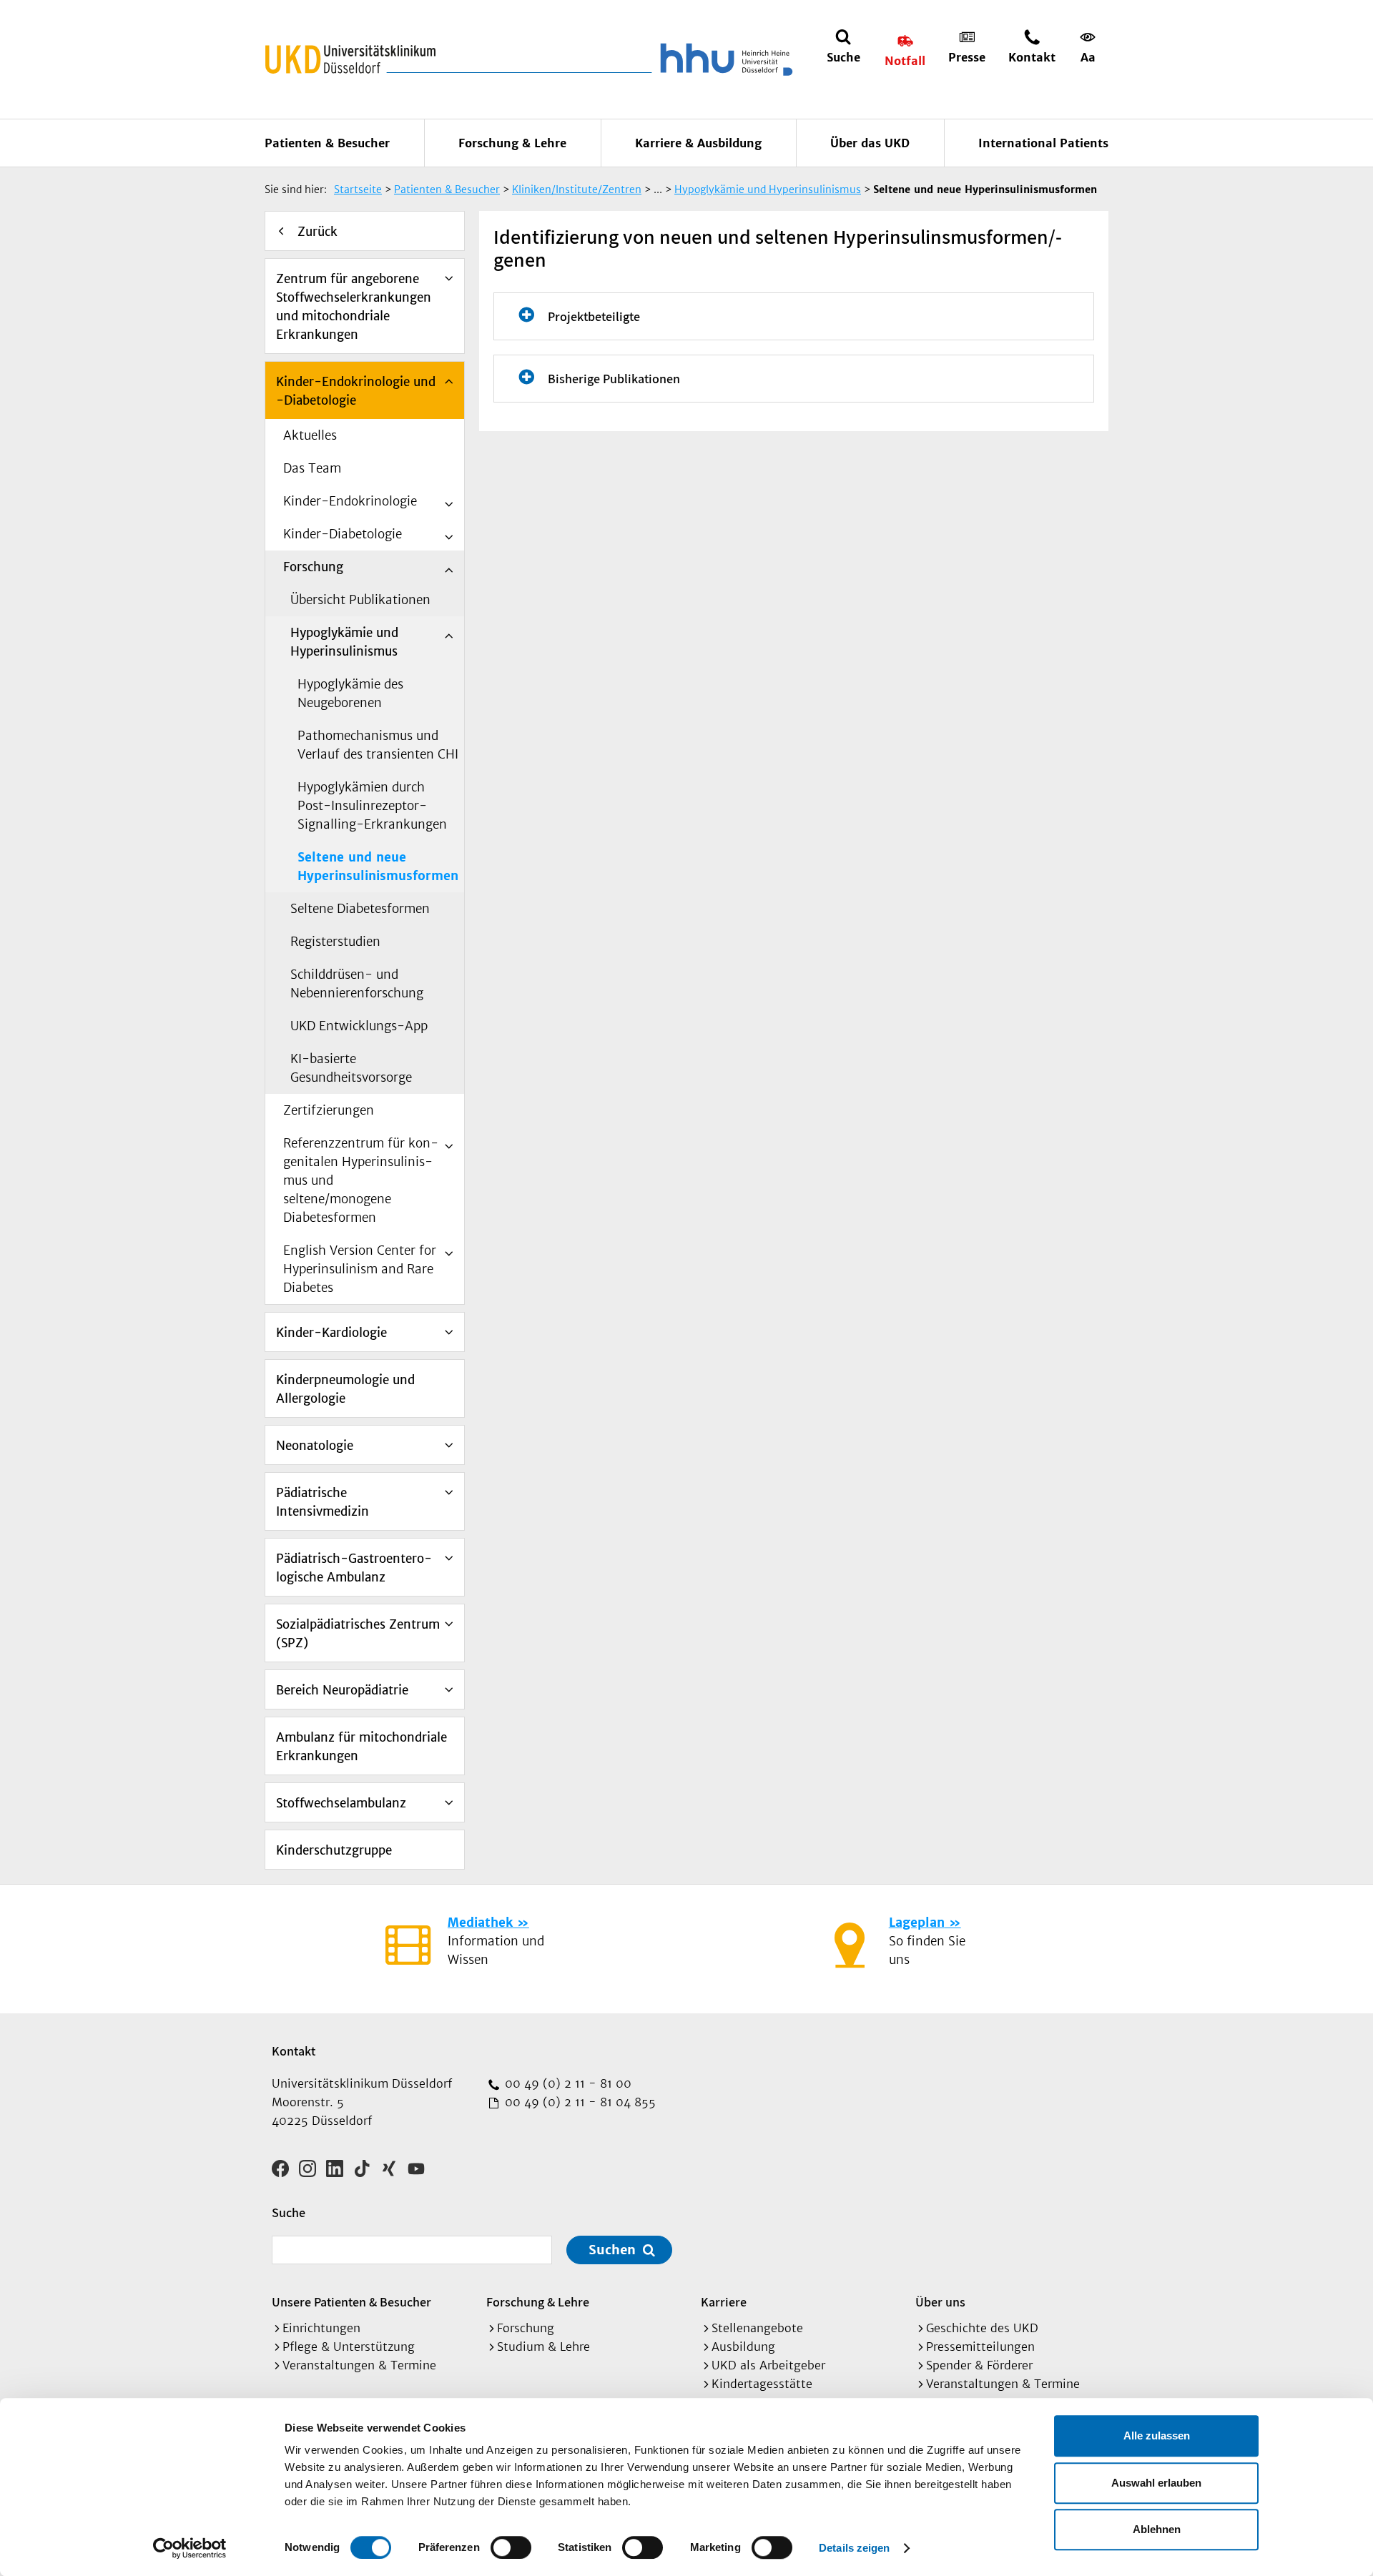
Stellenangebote (757, 2328)
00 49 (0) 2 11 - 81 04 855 (579, 2102)
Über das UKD (870, 143)
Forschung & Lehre (512, 143)
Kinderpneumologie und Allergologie (345, 1389)
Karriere (724, 2302)
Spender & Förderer (979, 2365)
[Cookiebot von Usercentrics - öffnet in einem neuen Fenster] (190, 2548)
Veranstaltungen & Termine (359, 2365)
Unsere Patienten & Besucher (351, 2302)
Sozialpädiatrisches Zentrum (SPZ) (358, 1634)
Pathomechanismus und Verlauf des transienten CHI (378, 745)
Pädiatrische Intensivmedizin (323, 1502)
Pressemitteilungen (980, 2346)
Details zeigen (854, 2548)
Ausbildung (743, 2346)
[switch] (511, 2547)
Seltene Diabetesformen (360, 909)
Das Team (312, 468)
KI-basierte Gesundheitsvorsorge (351, 1068)
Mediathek (480, 1923)
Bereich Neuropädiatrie (342, 1690)
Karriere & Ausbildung (698, 143)
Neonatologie (315, 1446)
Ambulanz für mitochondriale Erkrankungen (361, 1747)
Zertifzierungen (329, 1110)
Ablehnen (1157, 2529)
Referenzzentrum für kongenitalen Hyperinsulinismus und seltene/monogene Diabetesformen (361, 1180)
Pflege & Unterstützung (349, 2346)
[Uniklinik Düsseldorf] (350, 59)
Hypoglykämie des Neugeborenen (350, 694)
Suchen (612, 2250)
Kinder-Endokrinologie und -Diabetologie (356, 391)
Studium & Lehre (543, 2346)
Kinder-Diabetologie (343, 534)
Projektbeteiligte (594, 316)
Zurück (318, 232)
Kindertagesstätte (762, 2384)
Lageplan (917, 1923)
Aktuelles (310, 435)
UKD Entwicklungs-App (359, 1026)
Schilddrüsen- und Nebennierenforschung (357, 984)
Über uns (940, 2302)
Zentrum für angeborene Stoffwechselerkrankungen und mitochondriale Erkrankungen (354, 307)
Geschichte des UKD (982, 2328)
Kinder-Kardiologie (331, 1333)
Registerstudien (335, 942)
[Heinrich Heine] (724, 59)
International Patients (1043, 143)
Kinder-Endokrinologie (350, 501)
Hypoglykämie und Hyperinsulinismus (344, 642)
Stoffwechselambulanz (341, 1803)
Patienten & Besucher (327, 143)
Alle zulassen (1157, 2436)
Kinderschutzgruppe (334, 1850)
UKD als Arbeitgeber (768, 2365)
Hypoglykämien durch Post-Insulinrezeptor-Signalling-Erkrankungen (372, 806)
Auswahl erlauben (1156, 2483)
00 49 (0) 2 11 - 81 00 (566, 2083)
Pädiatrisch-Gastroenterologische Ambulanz (354, 1568)
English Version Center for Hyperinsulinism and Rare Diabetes (360, 1269)
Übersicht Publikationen (360, 600)
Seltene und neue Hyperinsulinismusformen (378, 867)
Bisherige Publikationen (614, 379)
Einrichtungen (321, 2328)
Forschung (313, 567)
